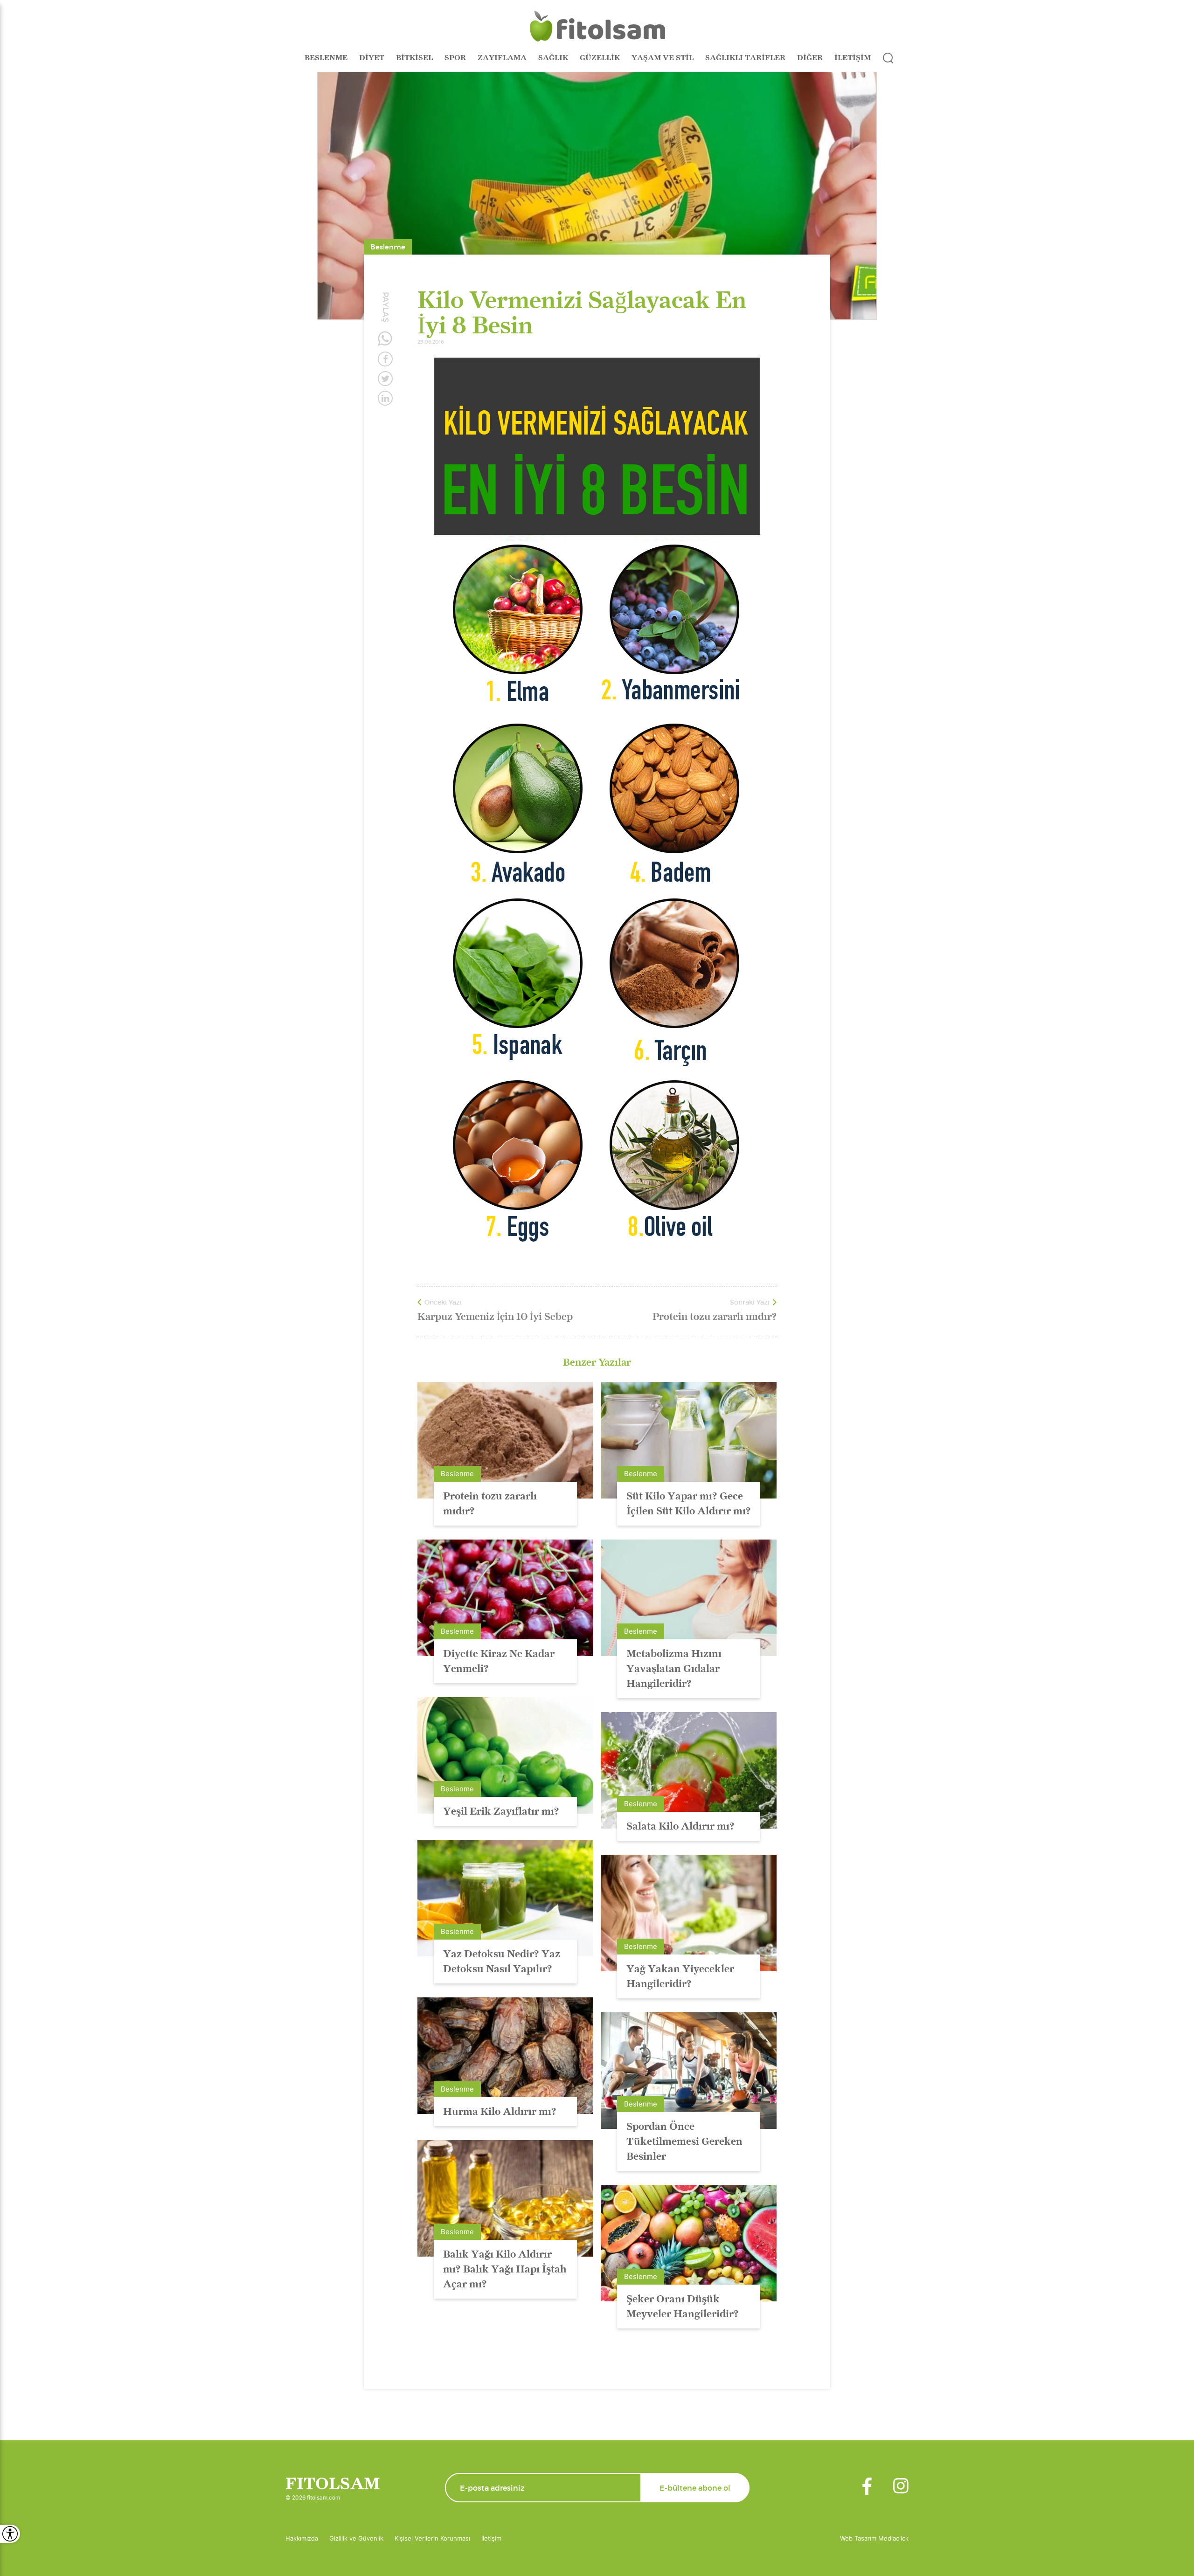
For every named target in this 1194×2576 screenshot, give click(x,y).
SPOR (455, 58)
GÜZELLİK (600, 58)
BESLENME (326, 58)
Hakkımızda (302, 2538)
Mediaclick (893, 2538)
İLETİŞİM (853, 58)
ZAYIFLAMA (502, 58)
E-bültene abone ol (695, 2488)
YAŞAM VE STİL (663, 58)
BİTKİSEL (414, 58)
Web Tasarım (859, 2538)
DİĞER (810, 58)
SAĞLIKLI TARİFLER (745, 58)
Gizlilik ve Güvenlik (356, 2538)
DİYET (372, 58)
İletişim (491, 2538)
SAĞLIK (553, 58)
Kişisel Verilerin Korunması (432, 2538)
